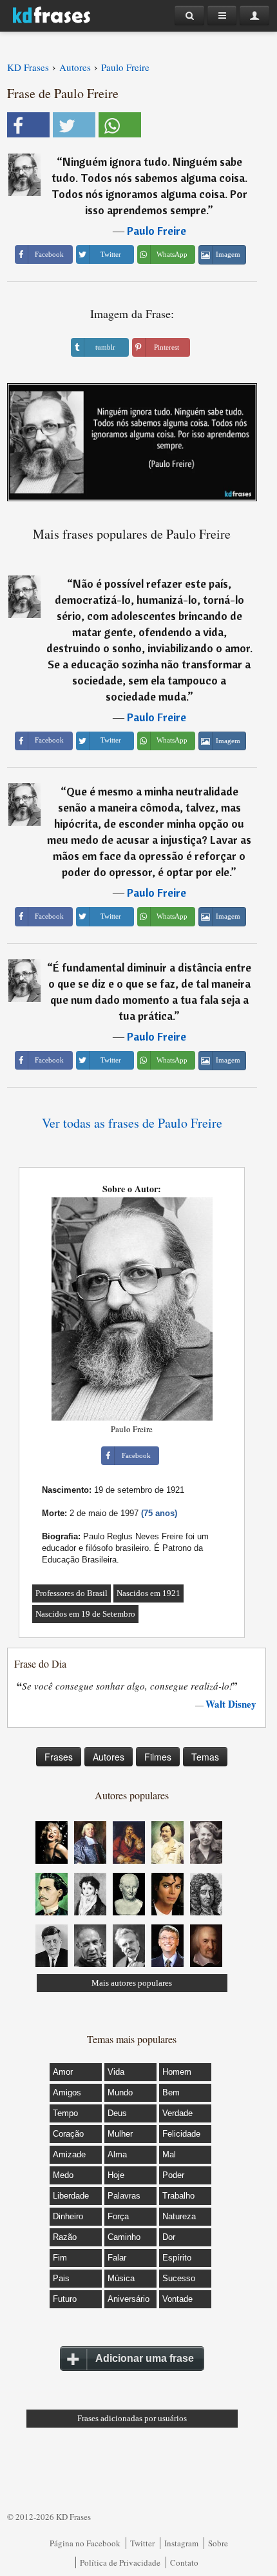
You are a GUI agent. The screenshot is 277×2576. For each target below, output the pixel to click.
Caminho (124, 2237)
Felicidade (181, 2134)
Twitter (142, 2543)
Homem (177, 2072)
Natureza (179, 2216)
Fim (60, 2258)
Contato (184, 2562)
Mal (169, 2154)
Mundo (120, 2092)
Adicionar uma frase (145, 2358)
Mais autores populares (132, 1983)
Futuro (65, 2299)
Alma (117, 2154)
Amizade (69, 2154)
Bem (171, 2092)
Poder (173, 2175)
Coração (68, 2134)
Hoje (116, 2175)
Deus (117, 2113)
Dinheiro (68, 2216)
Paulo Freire (157, 231)
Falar (117, 2258)
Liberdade (71, 2196)
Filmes (158, 1757)
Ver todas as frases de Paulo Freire (132, 1123)
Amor (63, 2072)
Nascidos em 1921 (148, 1593)
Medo (63, 2175)
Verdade (177, 2113)
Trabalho (178, 2196)
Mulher (120, 2134)
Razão (65, 2237)
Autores (109, 1757)
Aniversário (129, 2299)
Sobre (218, 2543)
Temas (205, 1757)
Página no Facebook (85, 2543)
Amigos (67, 2092)
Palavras (124, 2196)
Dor (169, 2237)
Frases (59, 1757)
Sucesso (179, 2278)
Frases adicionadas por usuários (132, 2418)
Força (118, 2216)
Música (121, 2278)
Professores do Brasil (72, 1593)
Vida (116, 2072)
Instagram (181, 2543)
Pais (61, 2278)
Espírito (177, 2258)
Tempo (65, 2113)
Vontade (177, 2299)
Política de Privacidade (120, 2562)
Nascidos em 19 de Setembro (85, 1614)
